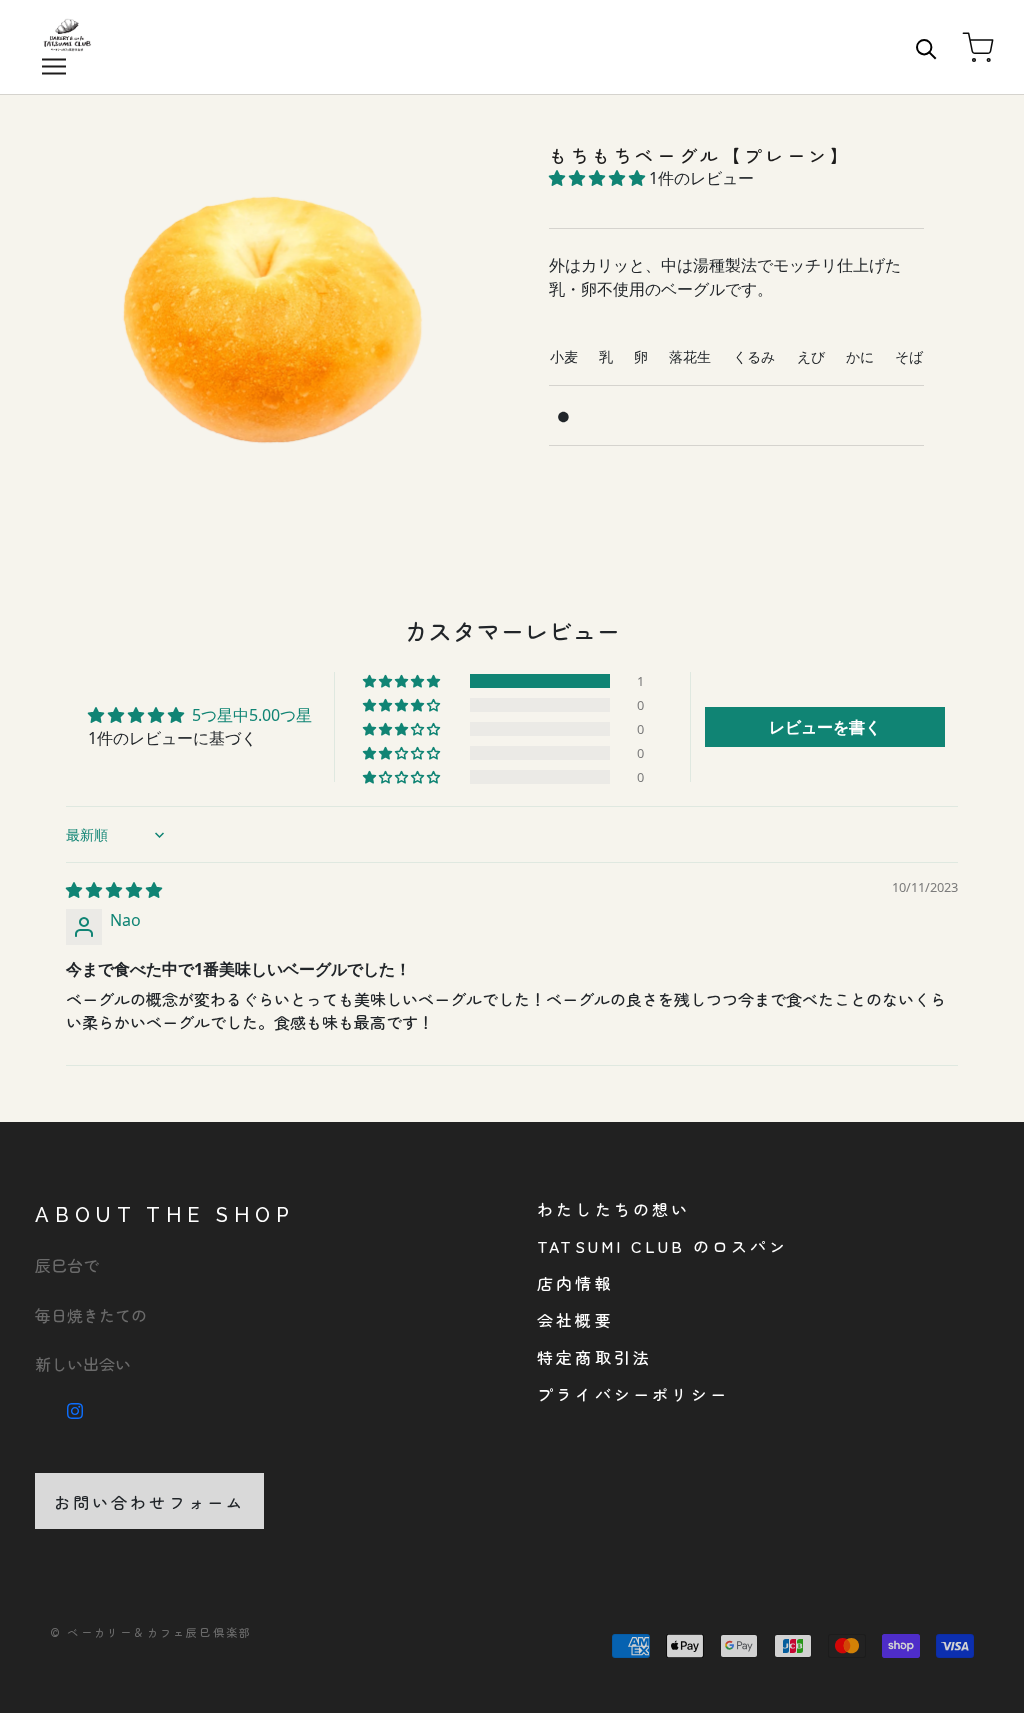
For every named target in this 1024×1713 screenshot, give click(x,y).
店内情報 (575, 1283)
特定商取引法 (594, 1357)
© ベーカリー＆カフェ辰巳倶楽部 (151, 1632)
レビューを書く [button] (825, 727)
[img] (114, 890)
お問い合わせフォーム (150, 1502)
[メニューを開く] (54, 66)
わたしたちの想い (614, 1209)
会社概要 (575, 1320)
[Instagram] (75, 1408)
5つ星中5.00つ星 (252, 715)
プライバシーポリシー (633, 1394)
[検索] (926, 47)
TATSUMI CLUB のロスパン (663, 1246)
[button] (599, 178)
